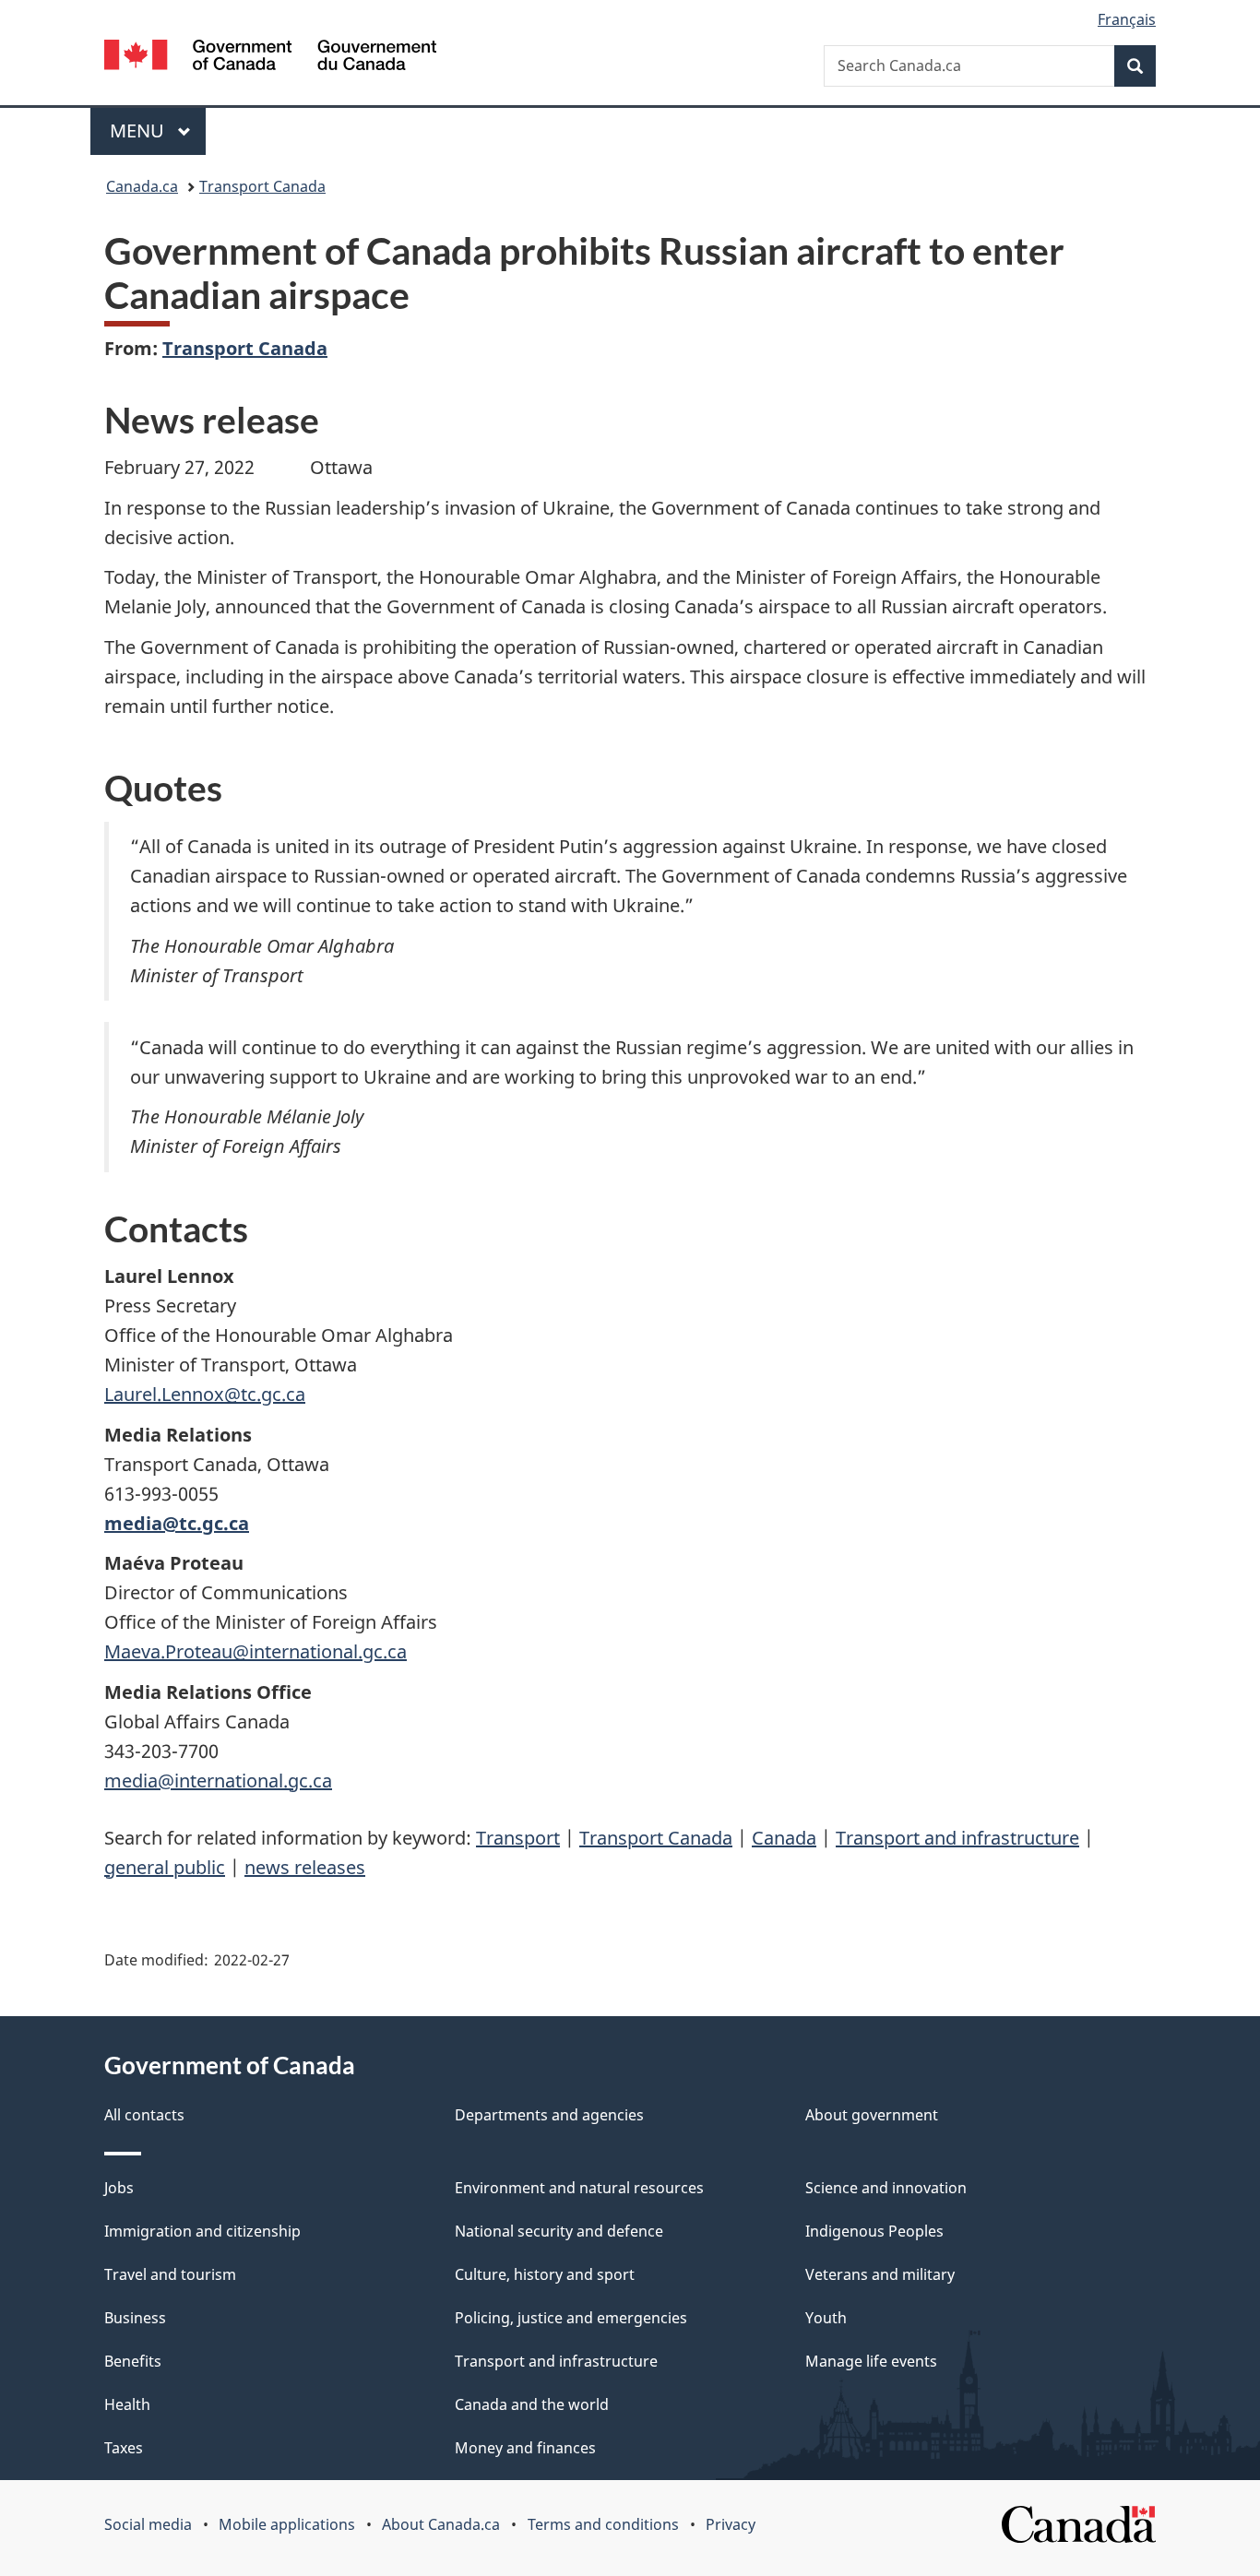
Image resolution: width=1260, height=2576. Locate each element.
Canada (784, 1838)
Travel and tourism (170, 2274)
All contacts (144, 2115)
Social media (148, 2524)
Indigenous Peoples (874, 2231)
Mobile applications (287, 2524)
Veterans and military (880, 2274)
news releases (305, 1867)
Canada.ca (142, 186)
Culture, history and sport (545, 2274)
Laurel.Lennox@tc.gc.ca (205, 1394)
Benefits (133, 2361)
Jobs (119, 2188)
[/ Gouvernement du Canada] (270, 58)
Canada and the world (532, 2404)
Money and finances (525, 2448)
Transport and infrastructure (957, 1838)
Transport (518, 1838)
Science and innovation (886, 2188)
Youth (826, 2318)
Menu (139, 131)
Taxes (124, 2448)
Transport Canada (262, 186)
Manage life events (871, 2361)
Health (127, 2404)
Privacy (731, 2524)
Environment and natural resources (579, 2188)
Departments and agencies (549, 2115)
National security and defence (559, 2231)
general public (165, 1867)
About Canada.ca (441, 2524)
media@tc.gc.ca (177, 1523)
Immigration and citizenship (202, 2231)
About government (872, 2115)
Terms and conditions (603, 2524)
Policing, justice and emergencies (571, 2318)
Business (135, 2318)
